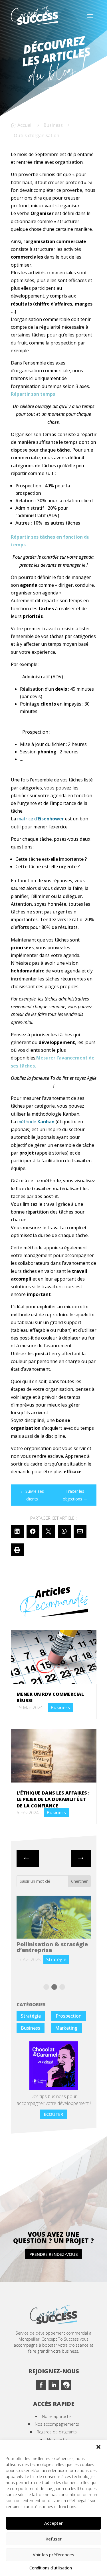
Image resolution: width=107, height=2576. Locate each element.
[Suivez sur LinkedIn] (54, 2385)
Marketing (66, 2028)
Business (53, 125)
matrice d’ (41, 819)
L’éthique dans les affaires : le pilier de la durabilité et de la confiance (53, 1799)
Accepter (53, 2523)
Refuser (54, 2539)
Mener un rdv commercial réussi (43, 1947)
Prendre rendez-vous (54, 2254)
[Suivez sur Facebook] (41, 2385)
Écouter (53, 2114)
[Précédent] (81, 1858)
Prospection (69, 2016)
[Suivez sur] (66, 2385)
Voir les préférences (53, 2555)
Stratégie (31, 2016)
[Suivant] (28, 1858)
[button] (98, 2447)
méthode (36, 1122)
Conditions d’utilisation (51, 2568)
